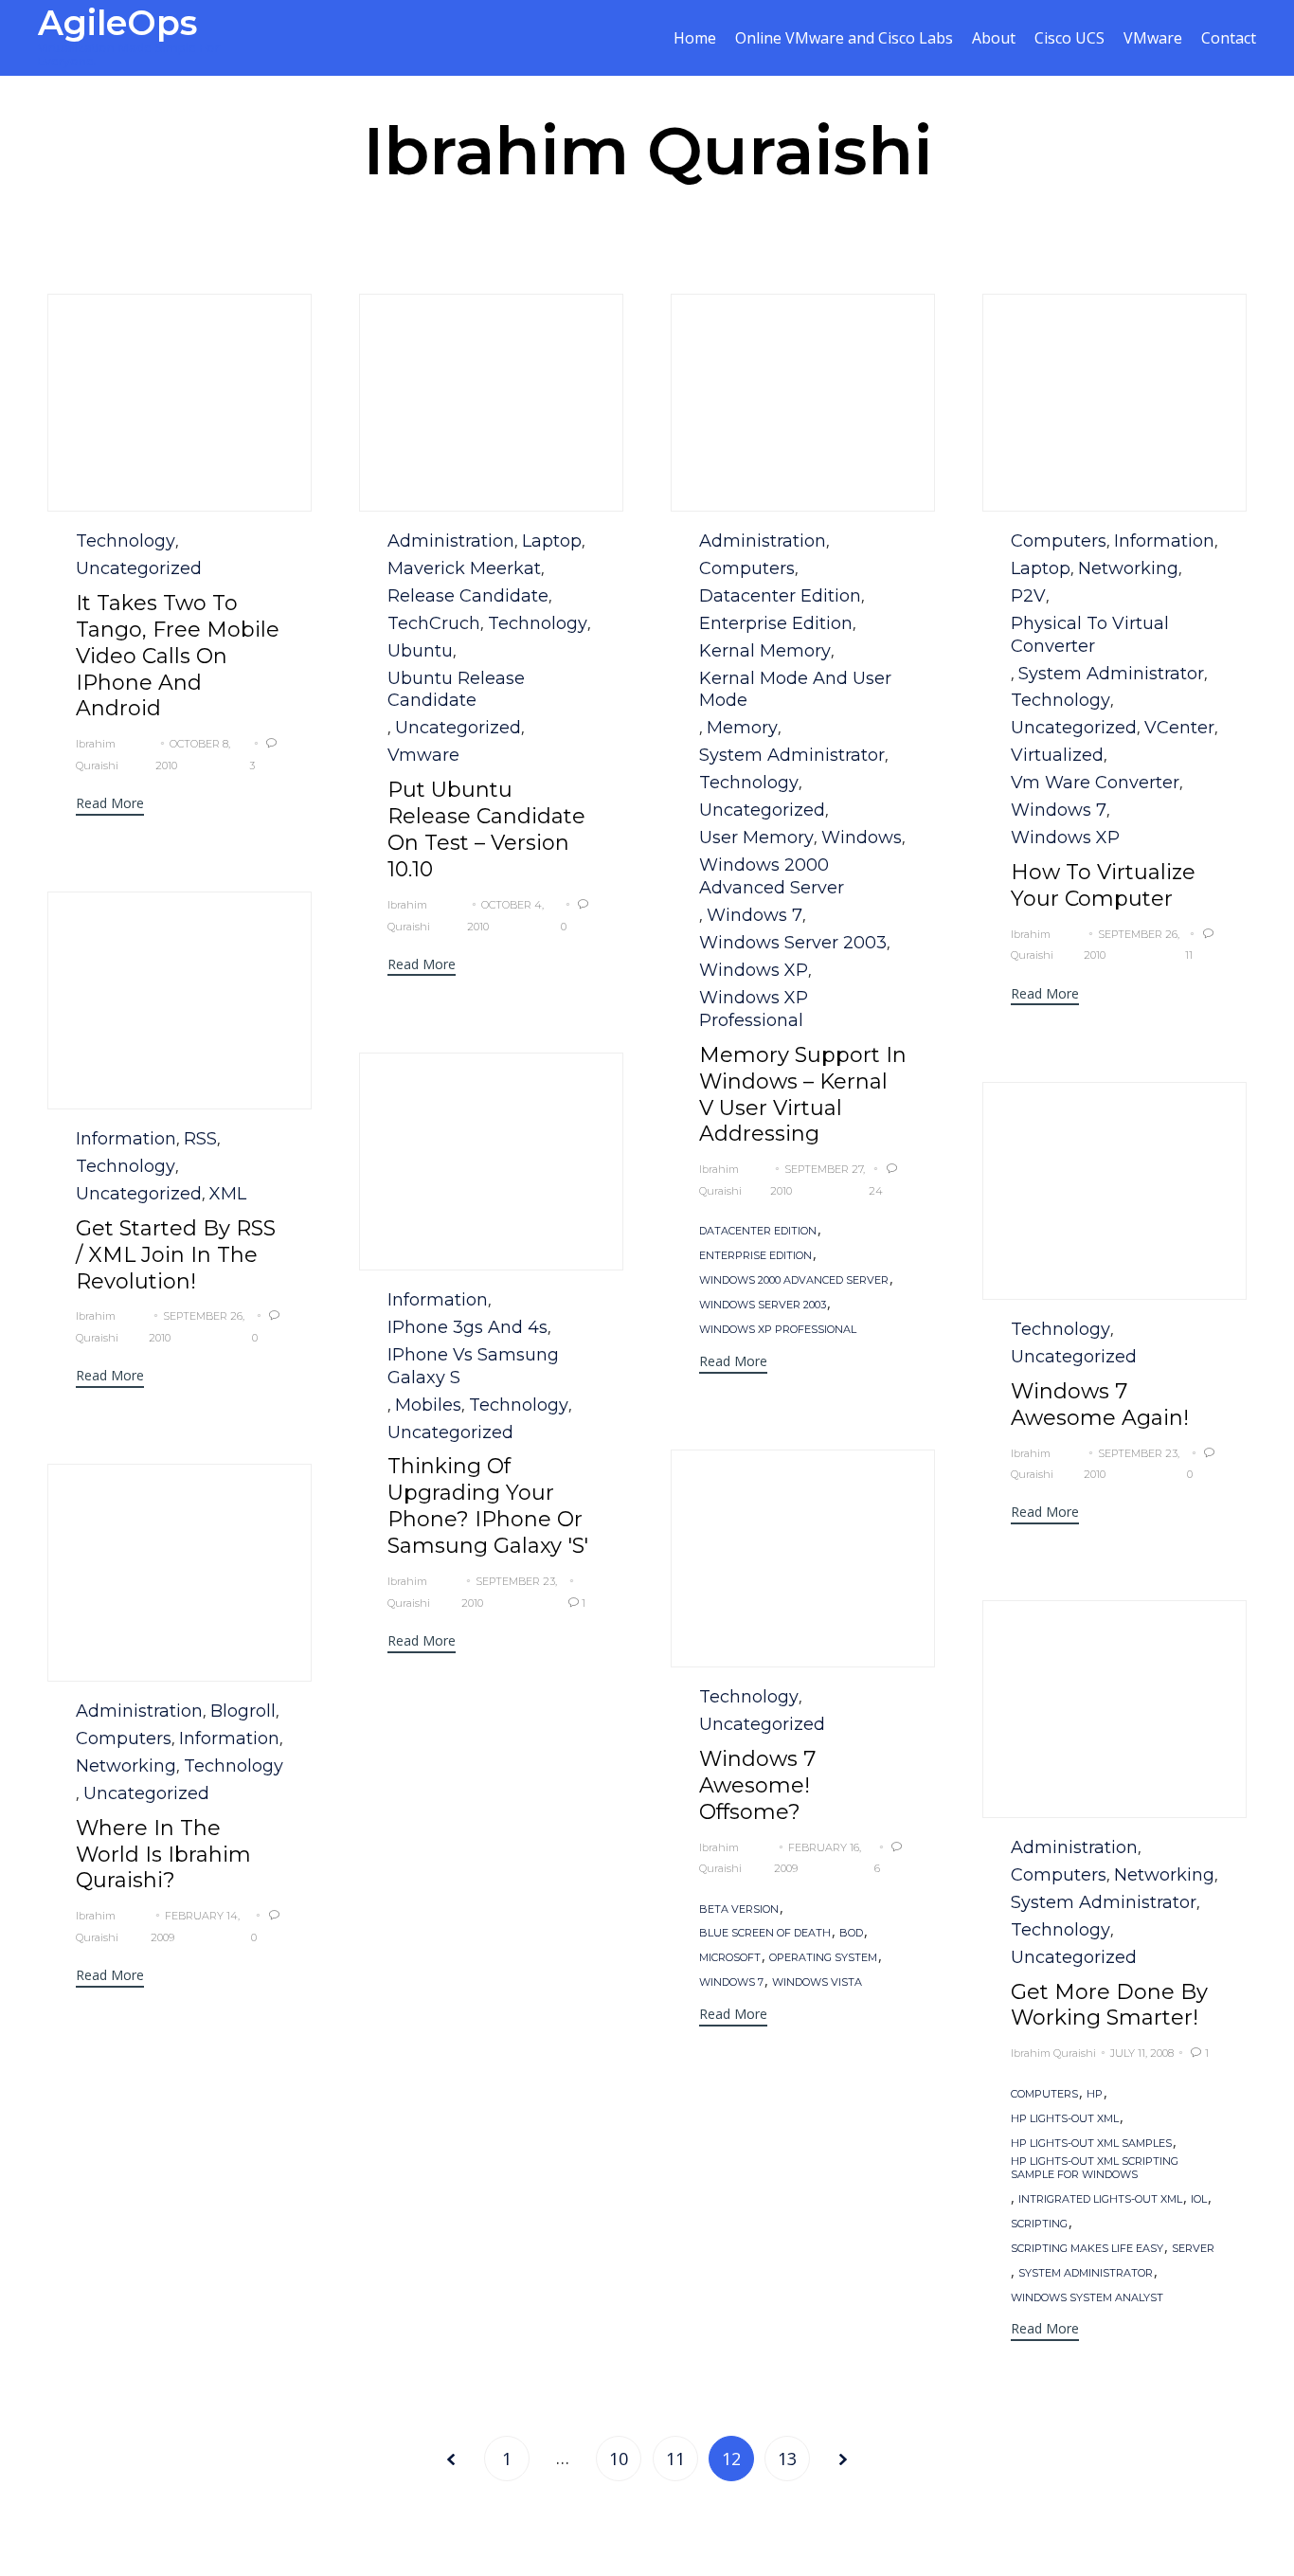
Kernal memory (765, 651)
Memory (742, 728)
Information (1164, 541)
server (1193, 2249)
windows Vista (817, 1982)
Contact (1229, 38)
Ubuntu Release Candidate (456, 690)
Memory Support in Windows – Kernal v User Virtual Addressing (803, 1095)
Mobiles (428, 1405)
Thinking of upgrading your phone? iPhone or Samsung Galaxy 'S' (488, 1506)
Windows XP (754, 970)
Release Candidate (468, 596)
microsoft (730, 1958)
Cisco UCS (1069, 38)
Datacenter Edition (780, 596)
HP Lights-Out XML (1065, 2119)
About (994, 38)
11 (675, 2459)
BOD (851, 1933)
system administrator (792, 755)
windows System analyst (1087, 2298)
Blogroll (243, 1711)
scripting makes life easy (1087, 2249)
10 (619, 2459)
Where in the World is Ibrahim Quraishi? (163, 1855)
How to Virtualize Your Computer (1103, 885)
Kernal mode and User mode (795, 690)
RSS (200, 1139)
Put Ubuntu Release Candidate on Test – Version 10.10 (486, 829)
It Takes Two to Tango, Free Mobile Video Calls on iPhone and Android (178, 656)
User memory (756, 838)
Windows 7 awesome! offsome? (757, 1785)
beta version (739, 1909)
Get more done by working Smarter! (1109, 2005)
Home (695, 38)
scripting (1039, 2224)
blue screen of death (765, 1933)
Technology (126, 541)
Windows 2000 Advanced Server (772, 876)
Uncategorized (139, 568)
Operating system (823, 1958)
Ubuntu (420, 651)
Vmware (423, 755)
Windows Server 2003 (793, 943)
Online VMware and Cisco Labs (844, 38)
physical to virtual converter (1090, 635)
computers (747, 568)
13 (787, 2459)
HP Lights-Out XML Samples (1091, 2144)
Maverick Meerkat (464, 568)
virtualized (1057, 755)
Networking (1128, 568)
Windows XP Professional (754, 1009)
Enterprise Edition (776, 623)
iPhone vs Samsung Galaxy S (473, 1366)
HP (1095, 2094)
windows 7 (731, 1982)
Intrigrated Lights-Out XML (1100, 2199)
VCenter (1179, 728)
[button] (110, 806)
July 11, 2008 (1142, 2053)
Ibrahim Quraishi (647, 151)
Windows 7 (755, 915)
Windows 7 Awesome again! (1100, 1405)
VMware (1153, 38)
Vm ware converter (1095, 783)
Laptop (552, 541)
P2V (1028, 596)
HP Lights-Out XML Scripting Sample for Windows (1095, 2168)
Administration (451, 541)
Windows (862, 838)
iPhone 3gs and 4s (467, 1327)
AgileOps (117, 23)
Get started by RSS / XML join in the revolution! (176, 1255)
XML (228, 1194)
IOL (1199, 2199)
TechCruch (434, 623)
